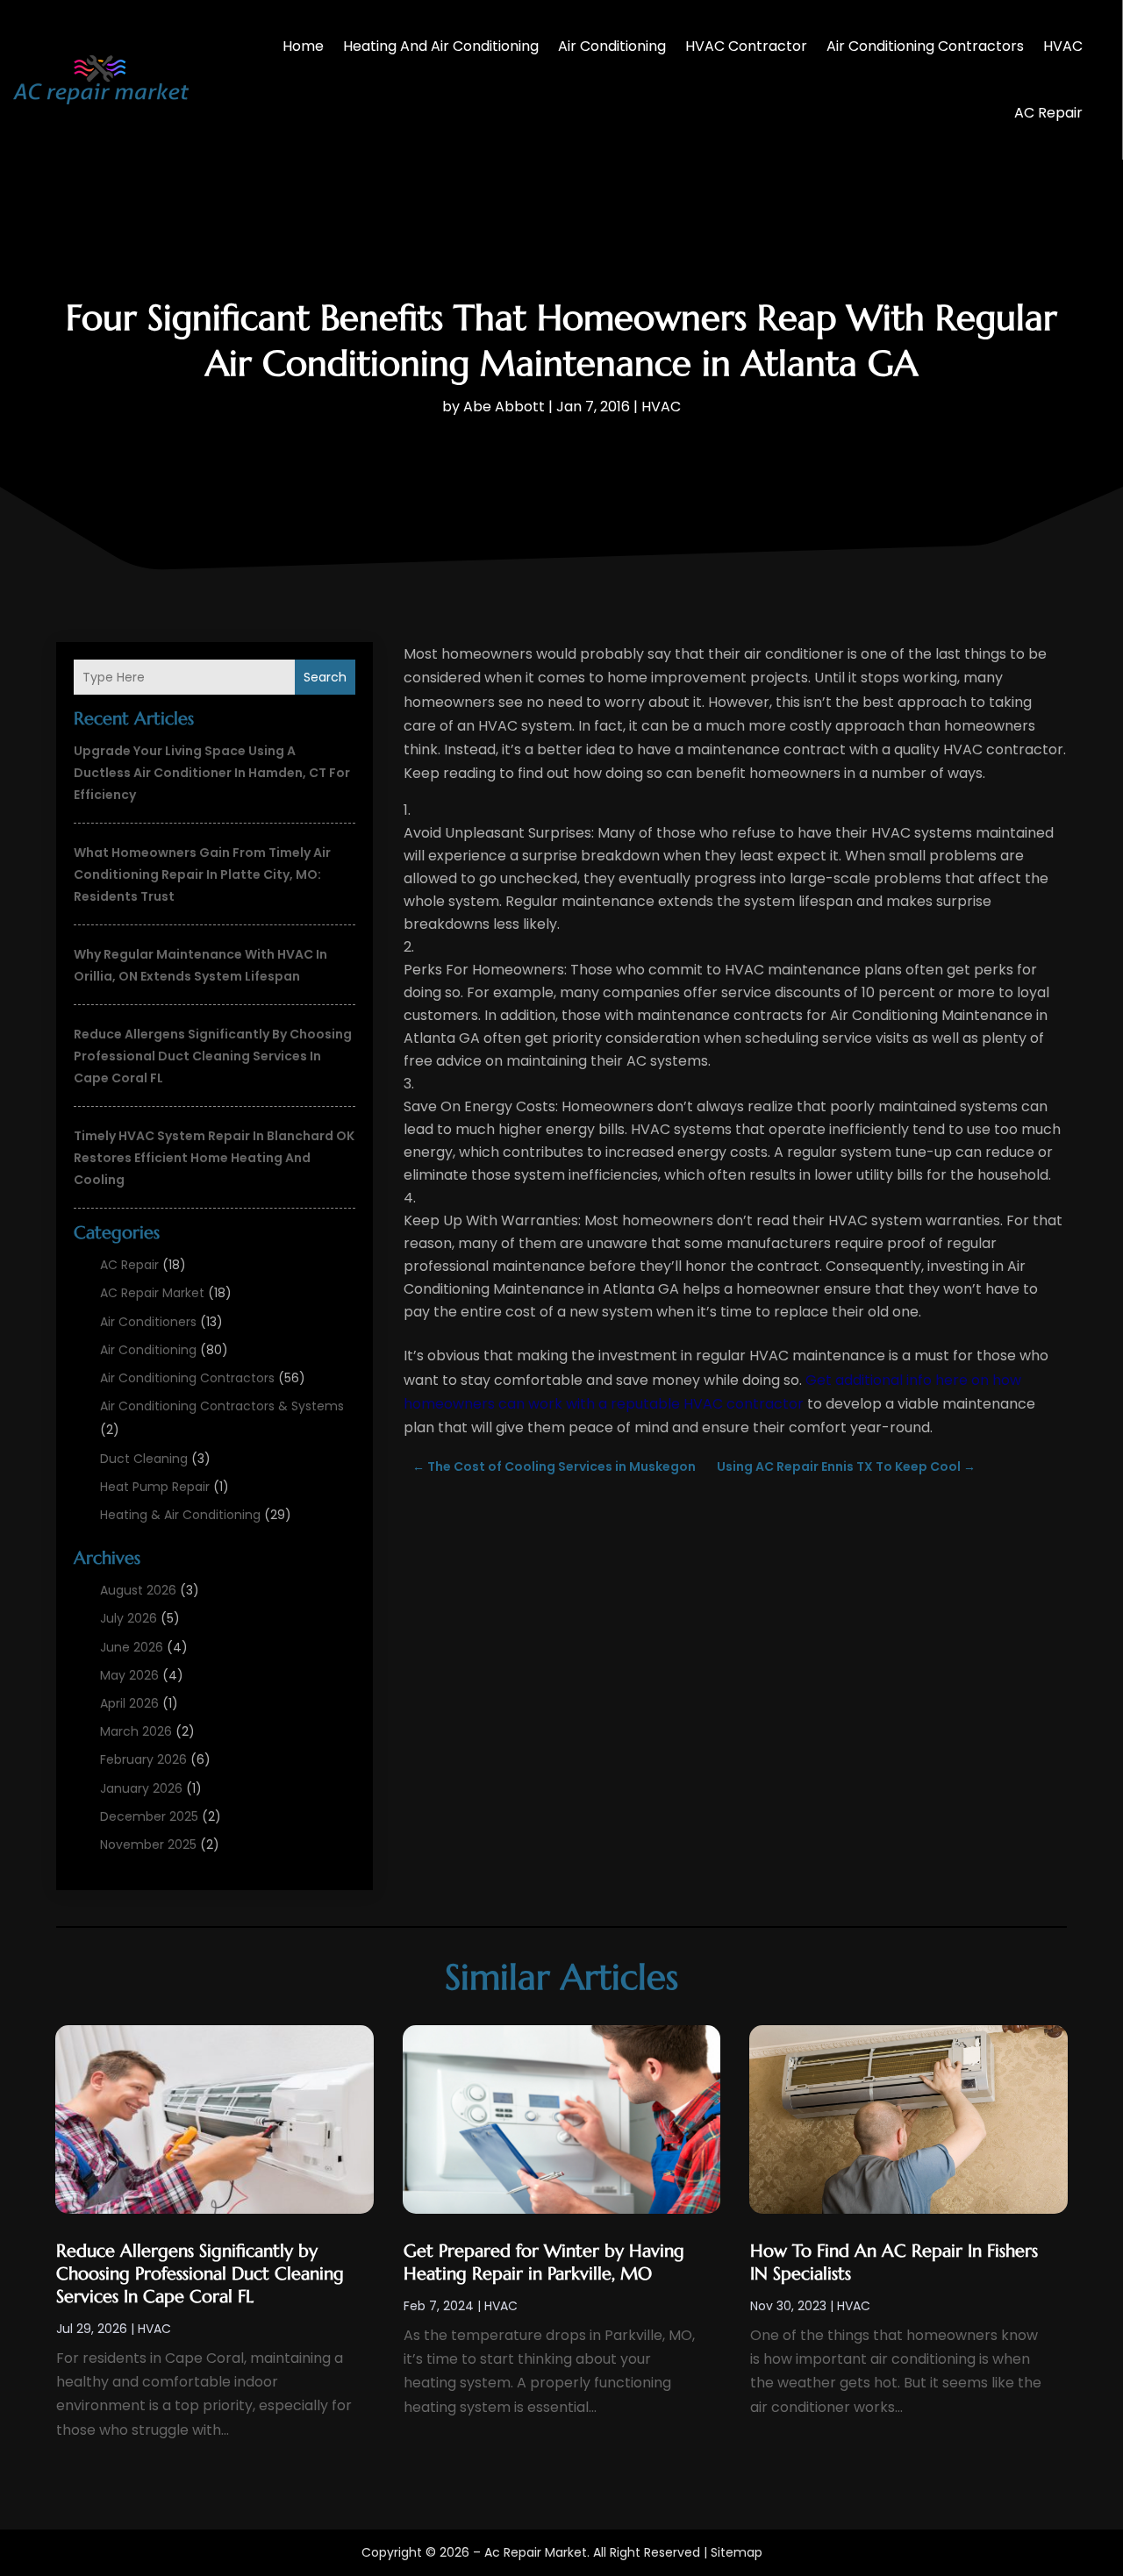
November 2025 (148, 1845)
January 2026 (141, 1788)
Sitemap (737, 2552)
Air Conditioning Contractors (925, 46)
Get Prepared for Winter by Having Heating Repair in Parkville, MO (544, 2262)
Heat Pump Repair (155, 1487)
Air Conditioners (148, 1322)
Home (303, 46)
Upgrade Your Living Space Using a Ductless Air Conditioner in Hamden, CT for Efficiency (212, 773)
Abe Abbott (504, 407)
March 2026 (136, 1731)
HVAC (1063, 46)
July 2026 (129, 1618)
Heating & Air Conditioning (180, 1515)
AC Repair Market (152, 1293)
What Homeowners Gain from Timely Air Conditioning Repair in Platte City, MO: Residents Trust (202, 874)
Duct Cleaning (144, 1459)
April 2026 (129, 1703)
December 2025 (149, 1816)
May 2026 (129, 1675)
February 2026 (143, 1759)
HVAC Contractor (746, 46)
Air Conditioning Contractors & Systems (222, 1406)
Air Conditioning (612, 46)
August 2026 (138, 1590)
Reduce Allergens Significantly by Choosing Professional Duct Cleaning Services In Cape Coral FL (213, 1056)
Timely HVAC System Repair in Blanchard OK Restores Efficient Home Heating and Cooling (214, 1158)
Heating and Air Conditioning (441, 46)
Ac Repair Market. (537, 2552)
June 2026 (132, 1647)
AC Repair (1048, 113)
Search (325, 677)
